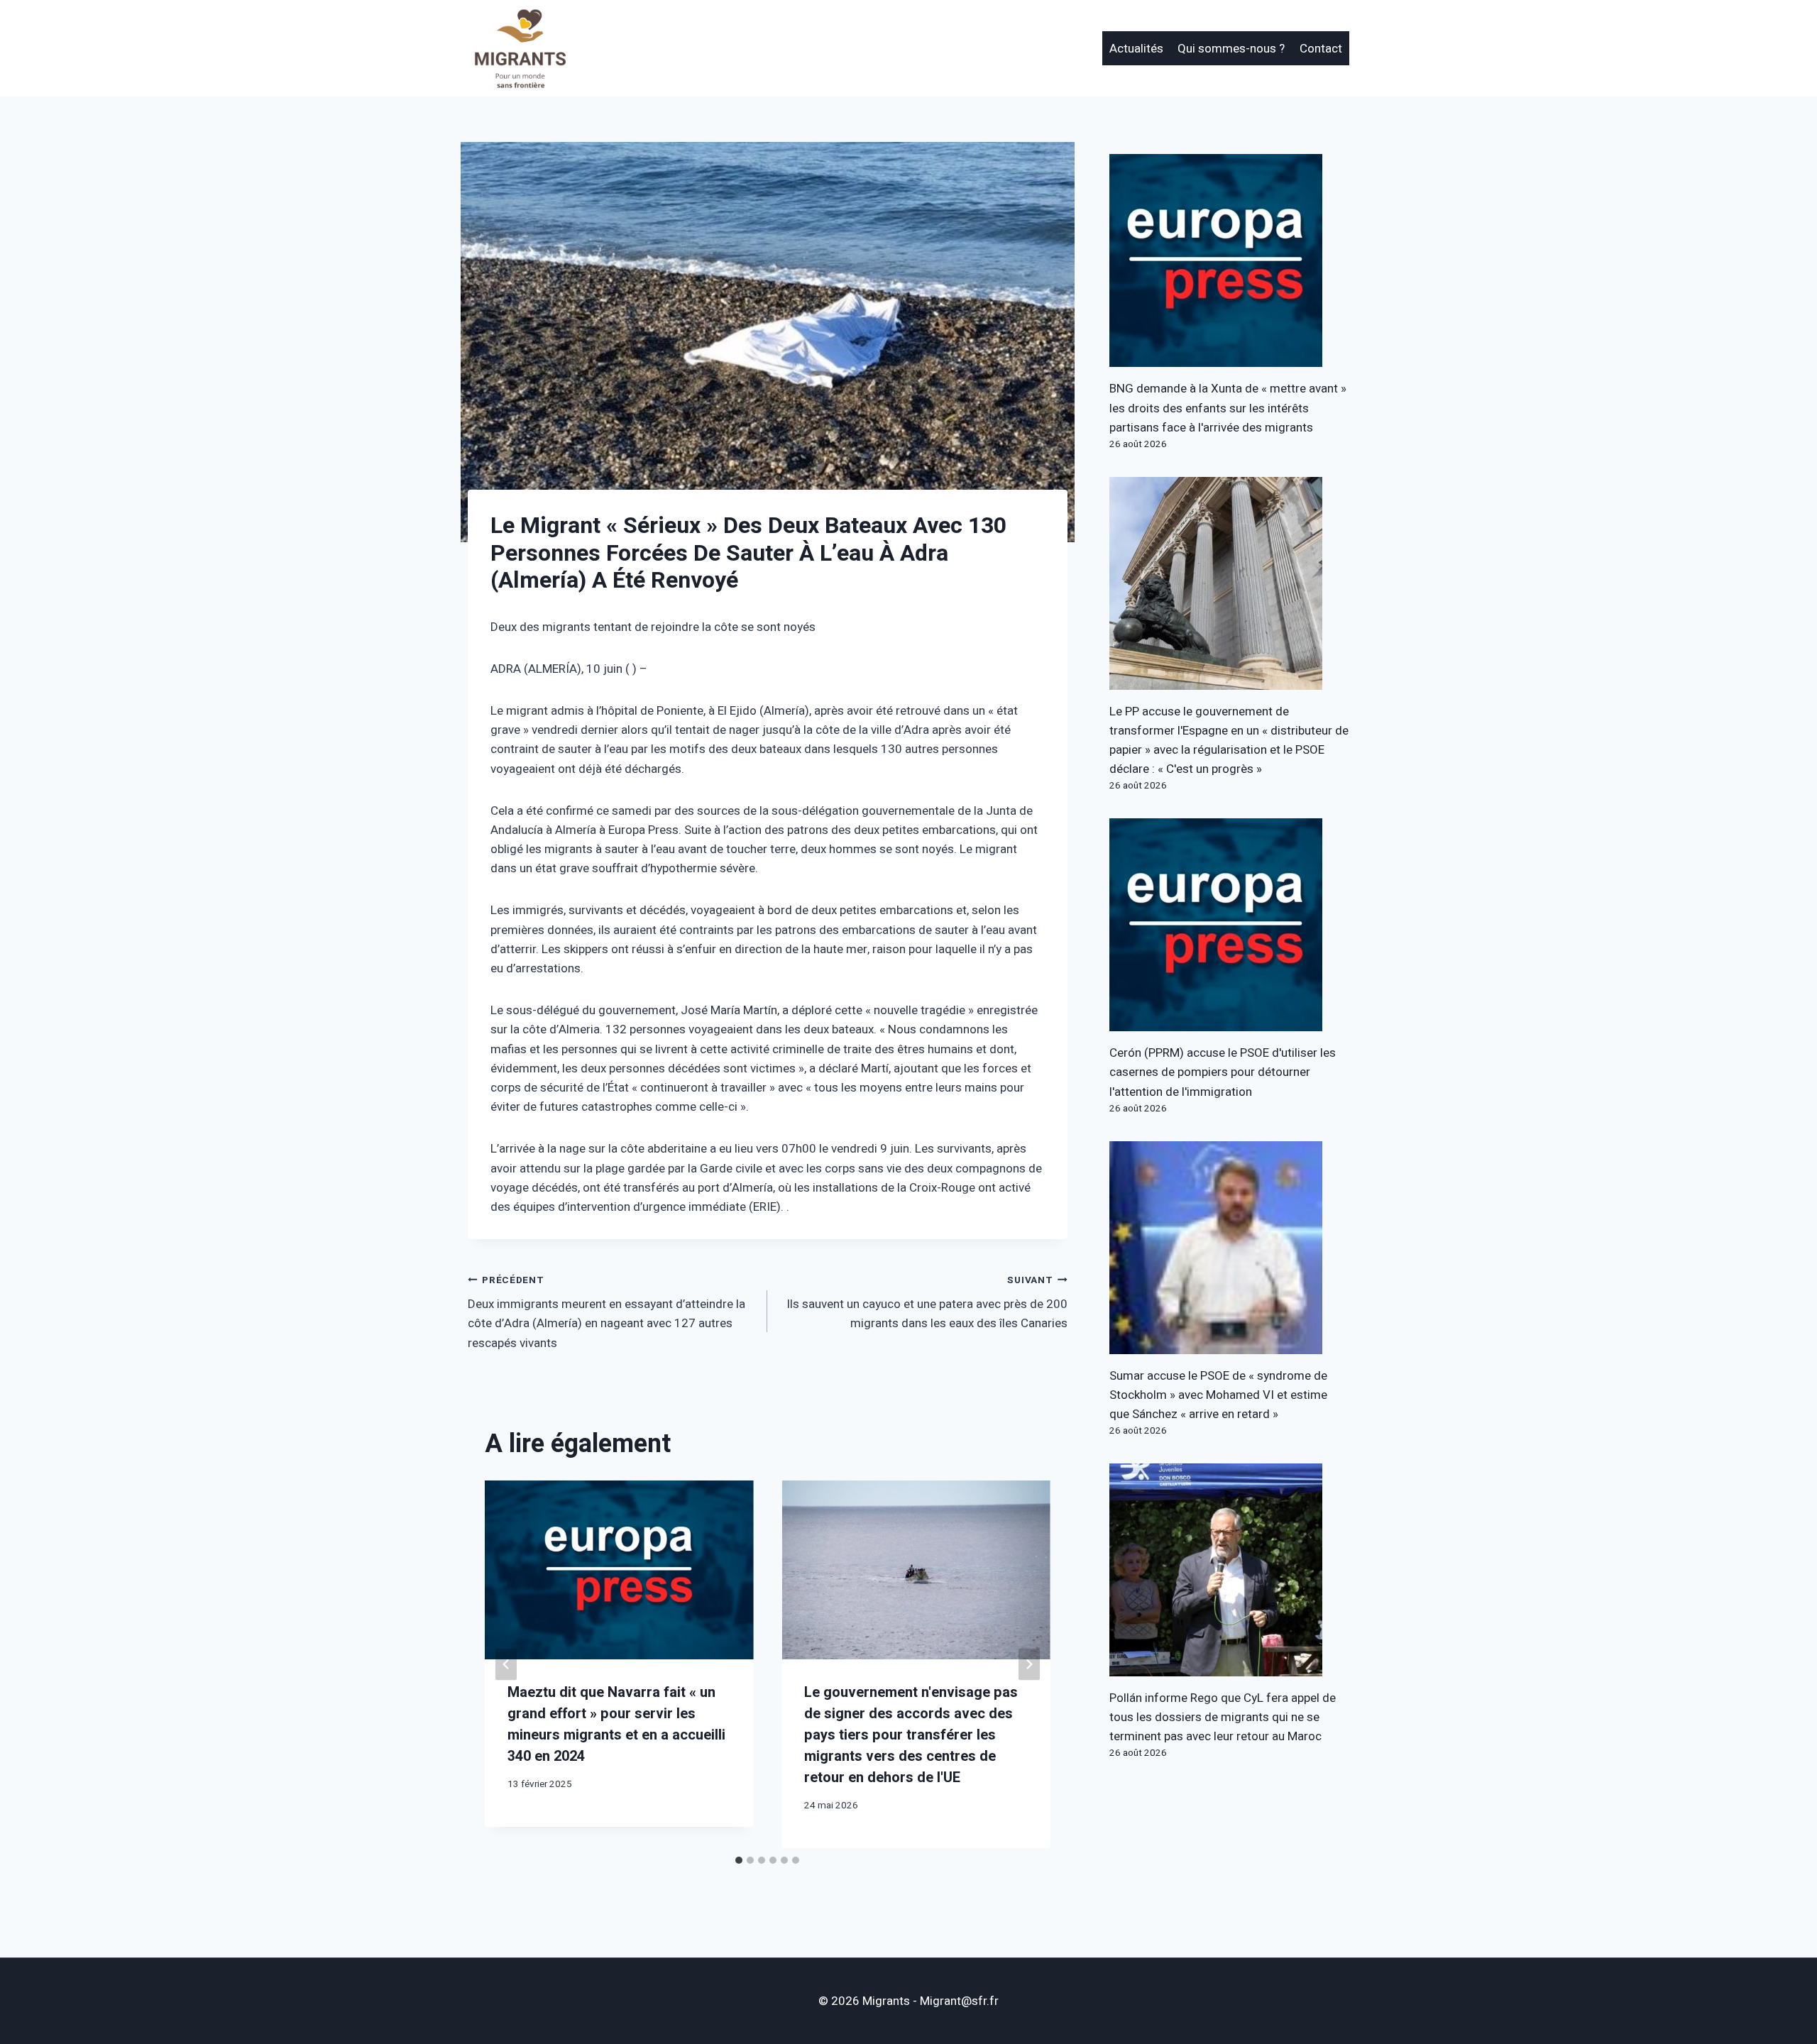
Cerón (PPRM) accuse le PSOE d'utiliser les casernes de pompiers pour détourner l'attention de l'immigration (1223, 1072)
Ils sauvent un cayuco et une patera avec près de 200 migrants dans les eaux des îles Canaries (927, 1303)
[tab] (739, 1860)
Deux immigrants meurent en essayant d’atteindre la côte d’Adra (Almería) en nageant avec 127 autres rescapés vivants (606, 1313)
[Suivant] (1029, 1665)
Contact (1321, 49)
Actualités (1136, 49)
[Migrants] (521, 48)
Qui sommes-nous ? (1231, 49)
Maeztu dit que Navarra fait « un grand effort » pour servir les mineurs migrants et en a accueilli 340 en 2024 (616, 1724)
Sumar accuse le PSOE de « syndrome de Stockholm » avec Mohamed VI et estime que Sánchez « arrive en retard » (1218, 1395)
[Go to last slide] (506, 1665)
